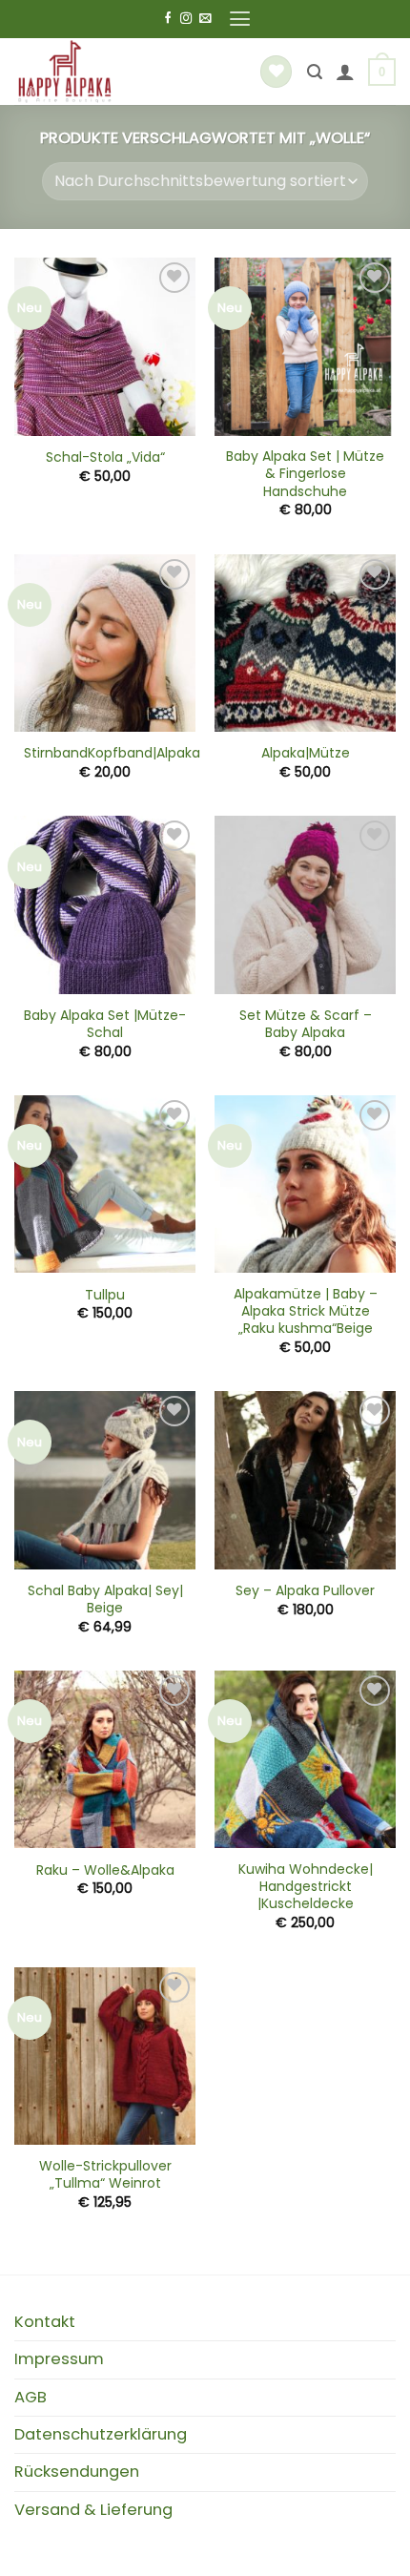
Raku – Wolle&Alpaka (105, 1870)
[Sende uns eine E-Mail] (205, 19)
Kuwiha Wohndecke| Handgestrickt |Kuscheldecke (306, 1887)
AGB (31, 2397)
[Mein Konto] (345, 72)
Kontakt (45, 2322)
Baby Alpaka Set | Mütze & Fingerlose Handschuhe (305, 474)
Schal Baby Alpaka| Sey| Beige (105, 1599)
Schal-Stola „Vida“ (105, 457)
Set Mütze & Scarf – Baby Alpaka (306, 1024)
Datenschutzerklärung (101, 2434)
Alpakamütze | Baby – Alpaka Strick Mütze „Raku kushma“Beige (306, 1311)
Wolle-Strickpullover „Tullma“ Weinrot (105, 2174)
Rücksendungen (77, 2472)
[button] (240, 19)
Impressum (59, 2359)
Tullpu (105, 1295)
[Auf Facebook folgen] (168, 19)
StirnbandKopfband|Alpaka (112, 753)
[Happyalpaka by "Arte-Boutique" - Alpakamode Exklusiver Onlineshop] (119, 72)
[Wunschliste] (276, 72)
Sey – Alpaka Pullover (305, 1590)
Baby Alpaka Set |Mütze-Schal (105, 1024)
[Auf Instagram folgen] (186, 19)
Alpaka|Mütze (306, 753)
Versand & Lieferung (93, 2510)
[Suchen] (315, 72)
